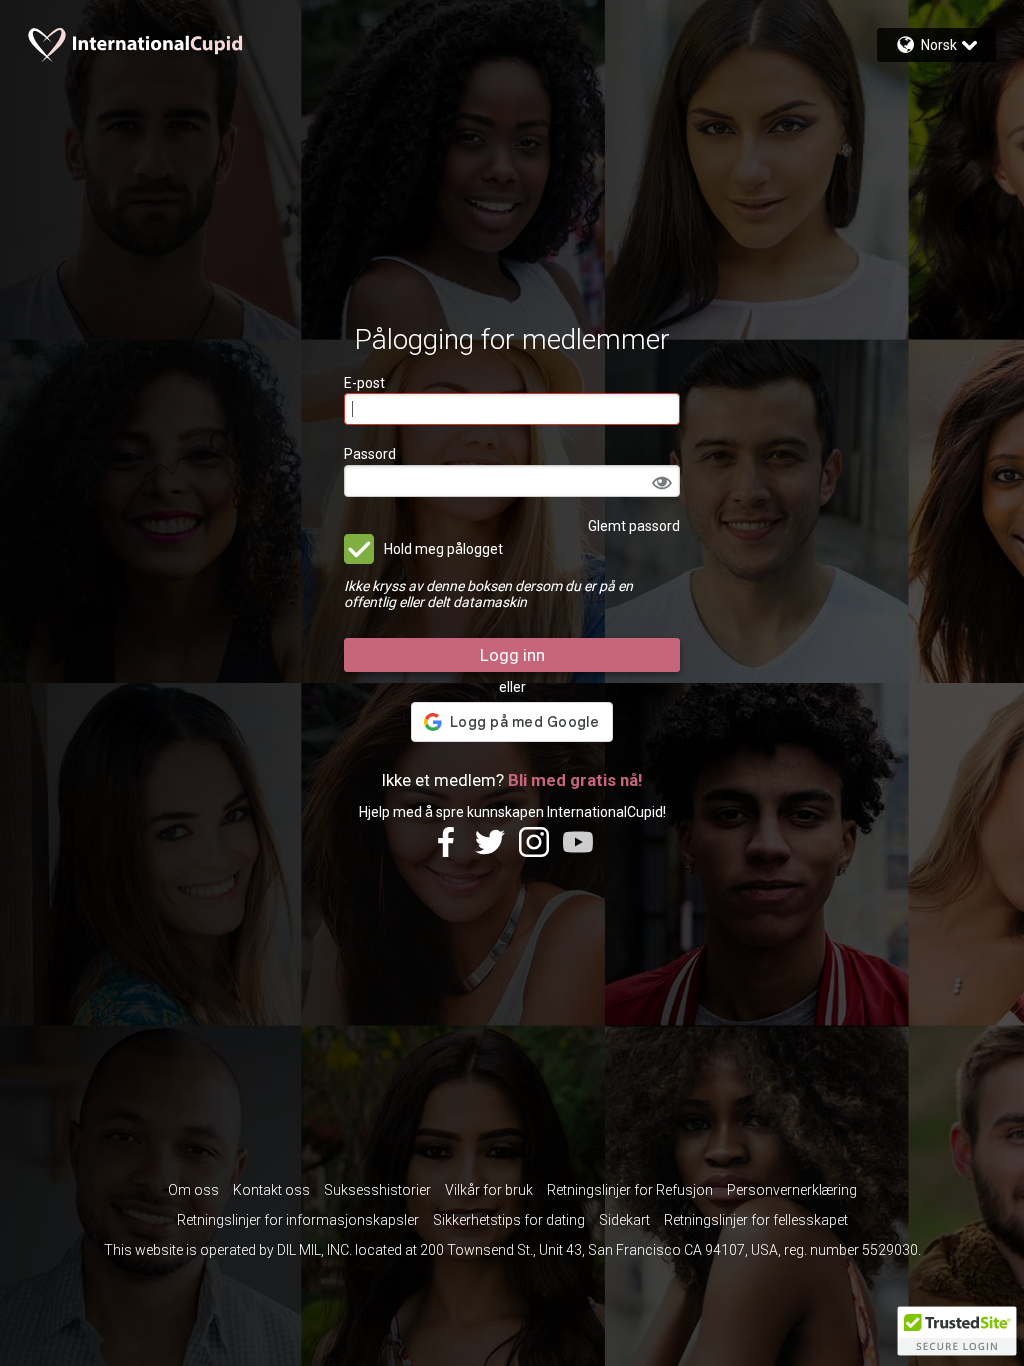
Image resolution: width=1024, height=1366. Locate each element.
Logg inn (512, 655)
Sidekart (624, 1220)
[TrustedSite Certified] (957, 1331)
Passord (370, 454)
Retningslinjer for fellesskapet (756, 1220)
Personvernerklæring (792, 1190)
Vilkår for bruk (489, 1190)
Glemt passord (634, 526)
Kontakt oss (271, 1190)
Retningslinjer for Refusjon (630, 1190)
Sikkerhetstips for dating (509, 1220)
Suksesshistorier (377, 1190)
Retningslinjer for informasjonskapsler (298, 1220)
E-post (364, 383)
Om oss (193, 1190)
